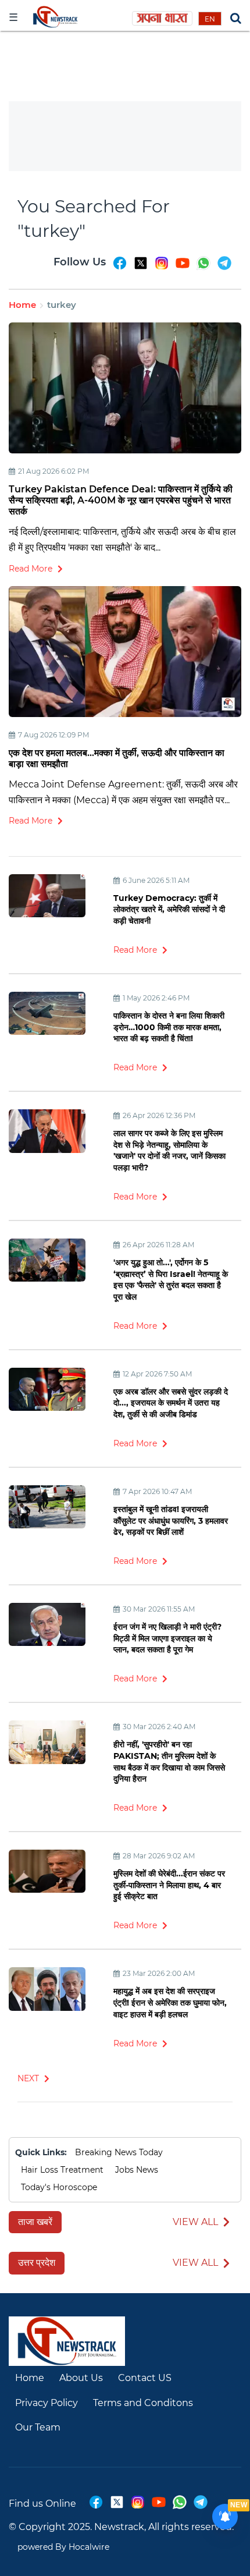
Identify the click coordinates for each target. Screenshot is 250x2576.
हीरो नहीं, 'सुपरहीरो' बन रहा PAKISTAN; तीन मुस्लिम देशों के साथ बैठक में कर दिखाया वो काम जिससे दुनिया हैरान (169, 1761)
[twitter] (141, 268)
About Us (81, 2378)
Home (22, 305)
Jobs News (137, 2170)
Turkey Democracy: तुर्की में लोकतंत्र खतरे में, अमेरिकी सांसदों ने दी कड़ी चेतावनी (169, 909)
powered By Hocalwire (63, 2547)
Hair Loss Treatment (62, 2170)
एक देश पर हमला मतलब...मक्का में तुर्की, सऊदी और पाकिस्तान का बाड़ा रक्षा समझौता (117, 758)
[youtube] (183, 268)
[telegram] (224, 268)
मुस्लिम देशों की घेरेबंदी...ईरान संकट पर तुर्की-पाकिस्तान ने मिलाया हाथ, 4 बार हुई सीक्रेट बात (169, 1885)
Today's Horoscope (59, 2187)
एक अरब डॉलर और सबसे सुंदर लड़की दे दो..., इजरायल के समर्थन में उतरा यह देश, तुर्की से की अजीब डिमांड (171, 1403)
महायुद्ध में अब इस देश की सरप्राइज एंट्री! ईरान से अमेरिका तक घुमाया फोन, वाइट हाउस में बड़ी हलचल (170, 2002)
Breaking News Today (119, 2152)
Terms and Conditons (143, 2403)
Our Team (38, 2427)
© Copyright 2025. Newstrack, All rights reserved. (121, 2527)
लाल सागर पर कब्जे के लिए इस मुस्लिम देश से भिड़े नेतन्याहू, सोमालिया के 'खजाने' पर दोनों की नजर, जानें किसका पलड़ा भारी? (169, 1150)
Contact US (145, 2378)
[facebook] (120, 268)
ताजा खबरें (35, 2222)
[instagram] (162, 268)
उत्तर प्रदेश (37, 2263)
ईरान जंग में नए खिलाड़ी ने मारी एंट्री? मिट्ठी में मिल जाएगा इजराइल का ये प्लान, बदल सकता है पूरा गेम (167, 1638)
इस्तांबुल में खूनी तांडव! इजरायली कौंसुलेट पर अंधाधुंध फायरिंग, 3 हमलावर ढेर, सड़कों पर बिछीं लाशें (171, 1521)
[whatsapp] (203, 268)
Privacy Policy (47, 2403)
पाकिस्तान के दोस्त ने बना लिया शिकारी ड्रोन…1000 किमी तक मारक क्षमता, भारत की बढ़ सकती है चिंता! (169, 1027)
